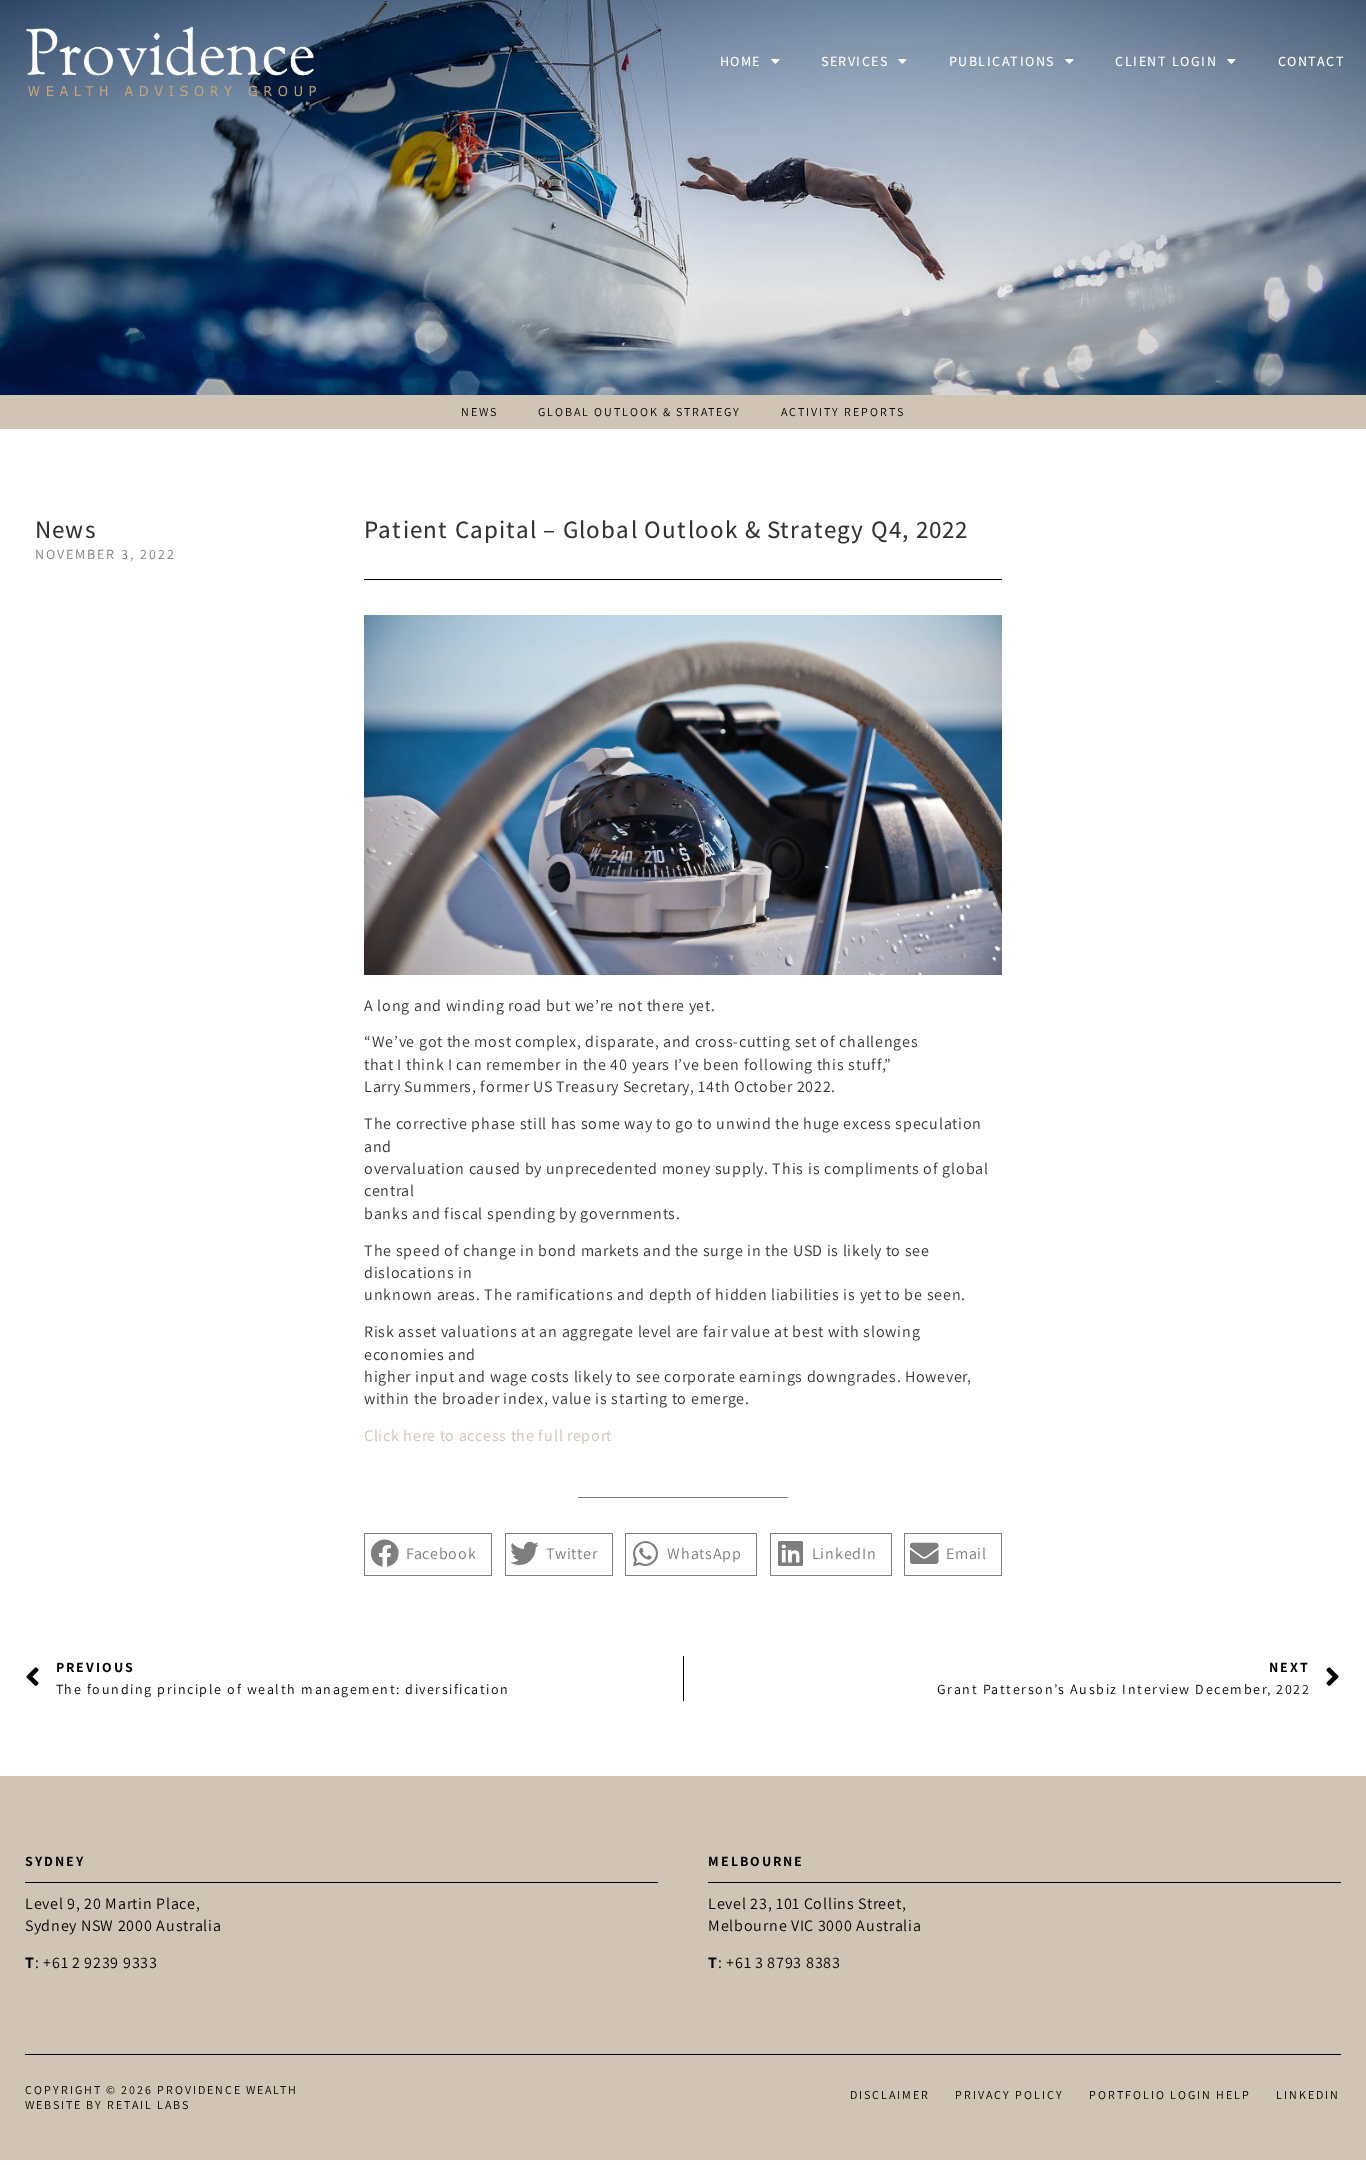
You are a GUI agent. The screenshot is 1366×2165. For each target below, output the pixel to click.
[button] (428, 1554)
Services (854, 61)
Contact (1312, 61)
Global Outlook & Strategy (639, 412)
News (479, 412)
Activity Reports (843, 412)
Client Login (1166, 61)
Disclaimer (890, 2094)
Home (740, 61)
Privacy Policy (1009, 2094)
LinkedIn (1308, 2094)
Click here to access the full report (488, 1435)
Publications (1002, 61)
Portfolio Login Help (1170, 2094)
